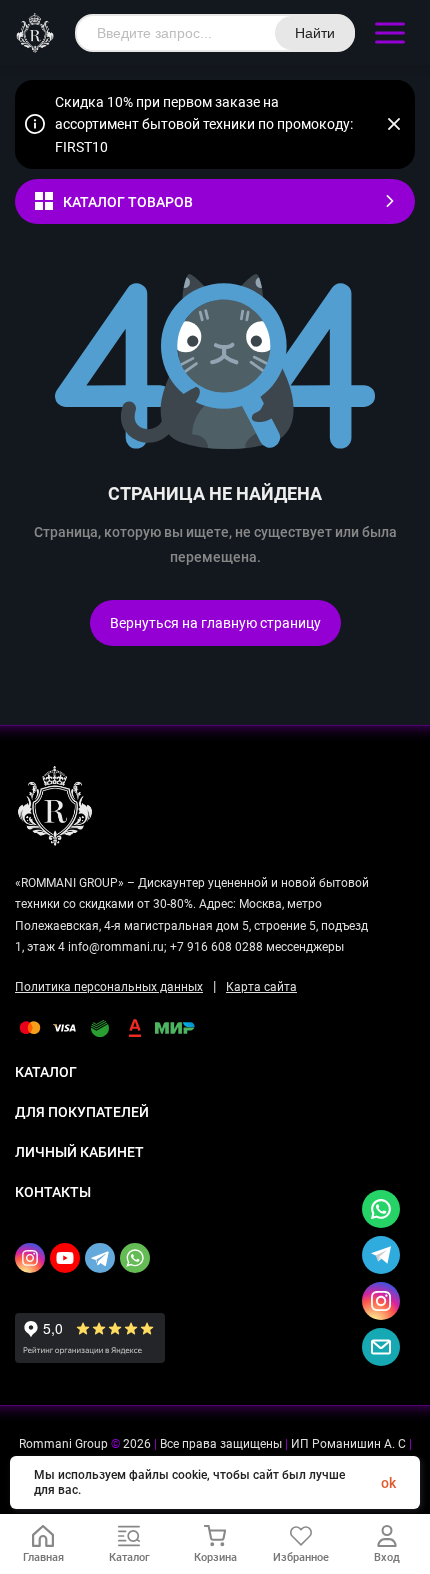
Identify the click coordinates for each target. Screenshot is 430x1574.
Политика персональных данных (109, 987)
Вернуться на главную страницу (215, 623)
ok (388, 1483)
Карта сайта (261, 987)
